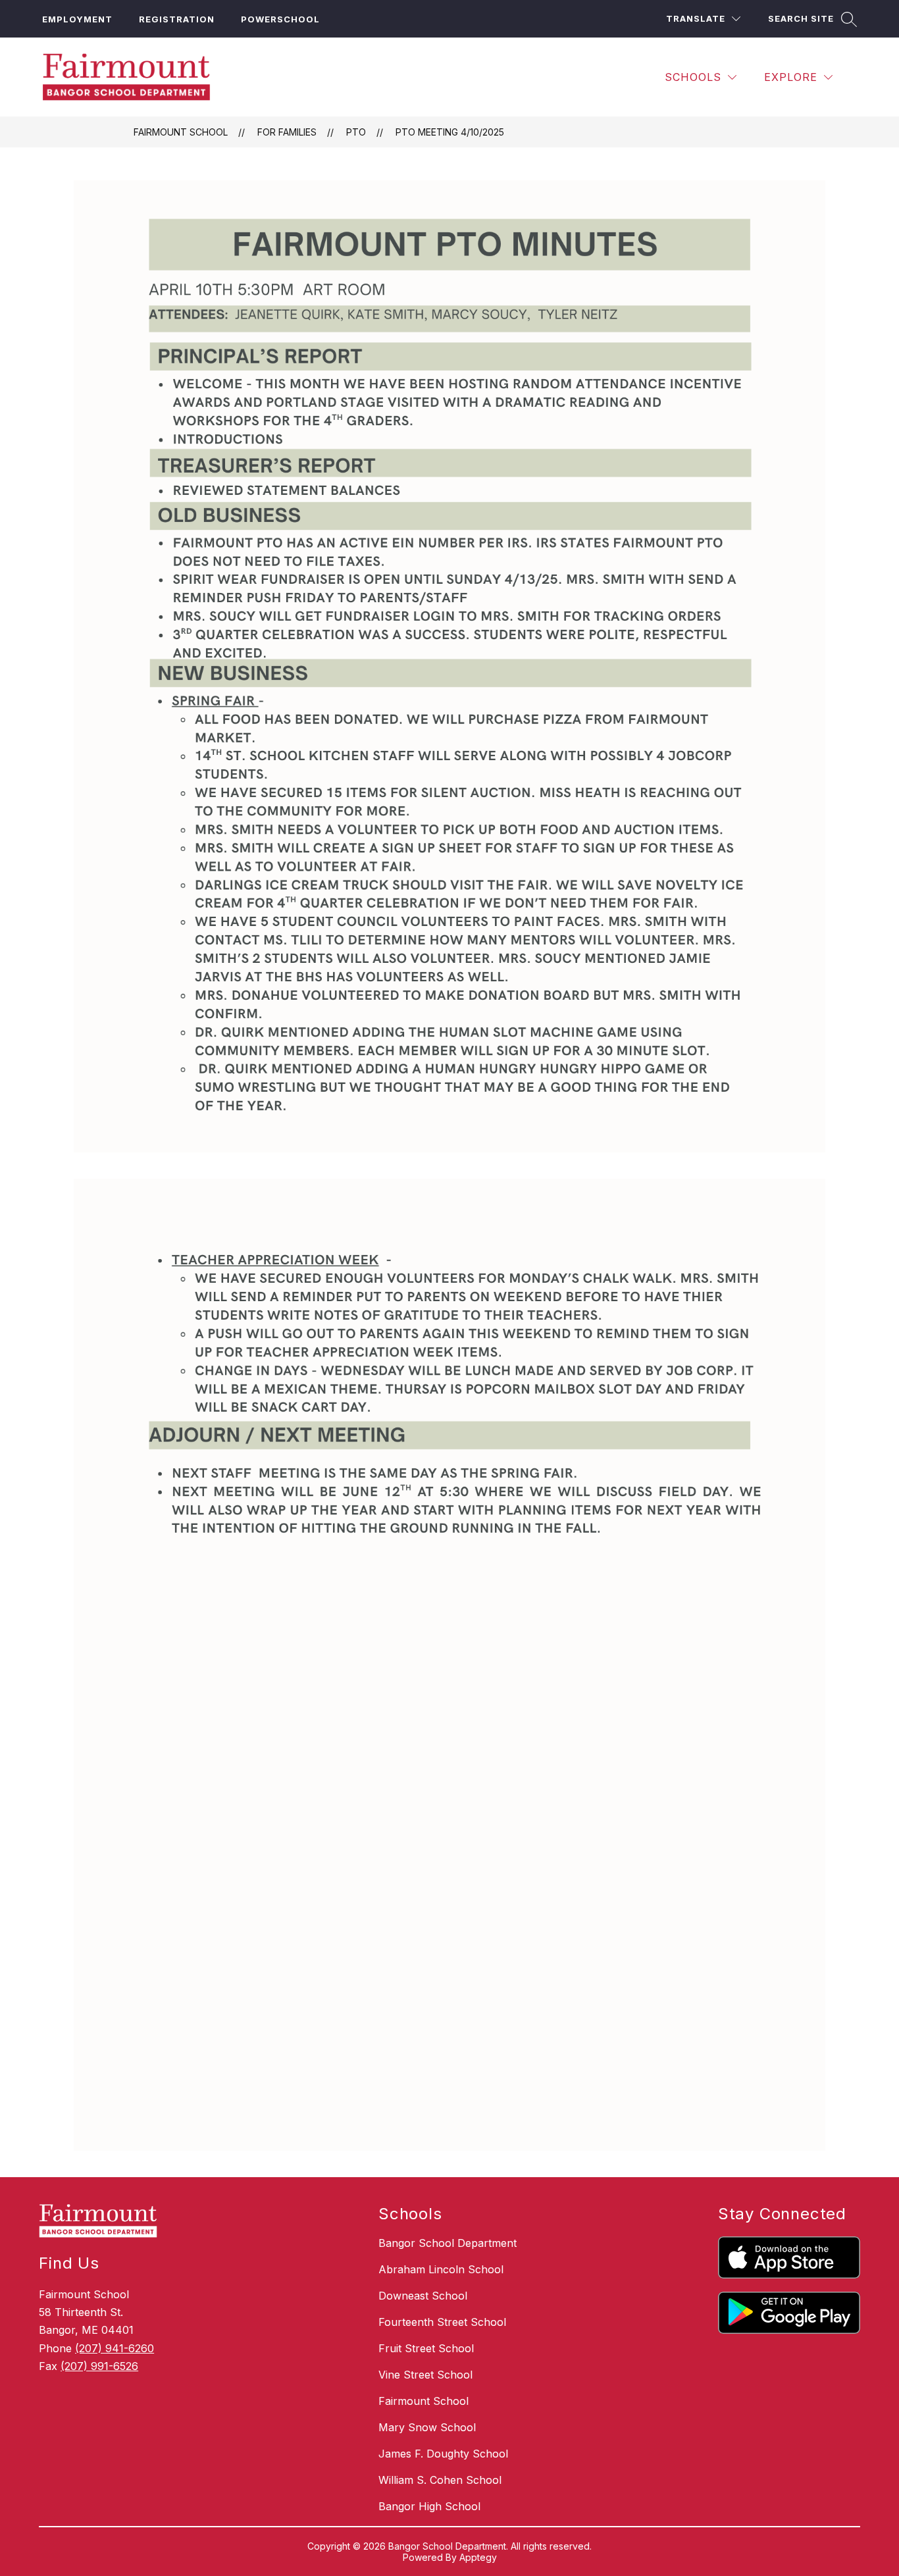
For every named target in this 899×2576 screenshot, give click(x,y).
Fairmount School (181, 132)
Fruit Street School (426, 2348)
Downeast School (423, 2296)
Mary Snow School (427, 2427)
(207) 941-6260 (115, 2348)
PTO (356, 132)
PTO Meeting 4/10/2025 (450, 132)
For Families (287, 132)
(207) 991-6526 (99, 2366)
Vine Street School (425, 2375)
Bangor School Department (448, 2243)
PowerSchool (280, 19)
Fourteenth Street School (442, 2322)
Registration (177, 19)
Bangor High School (429, 2506)
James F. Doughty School (443, 2454)
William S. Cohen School (440, 2480)
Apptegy (478, 2557)
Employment (77, 19)
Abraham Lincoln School (441, 2269)
